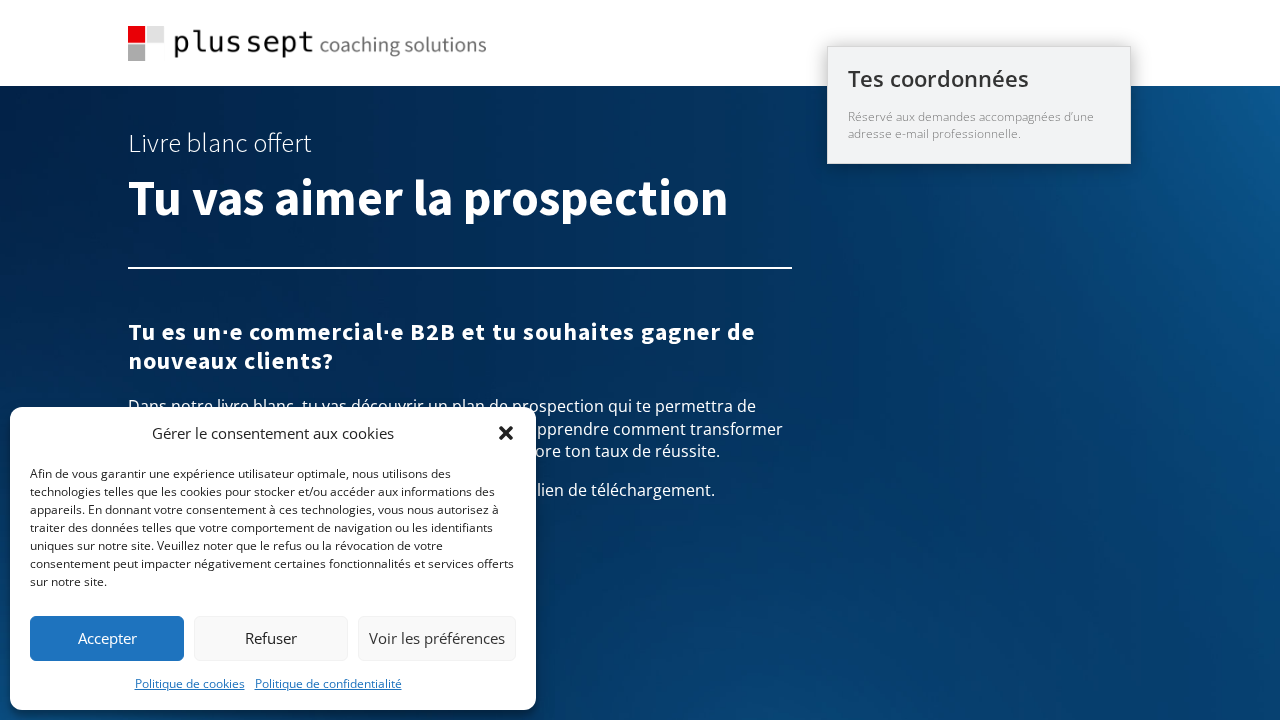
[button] (506, 433)
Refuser (271, 638)
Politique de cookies (190, 683)
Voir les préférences (437, 638)
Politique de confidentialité (328, 683)
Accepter (107, 638)
